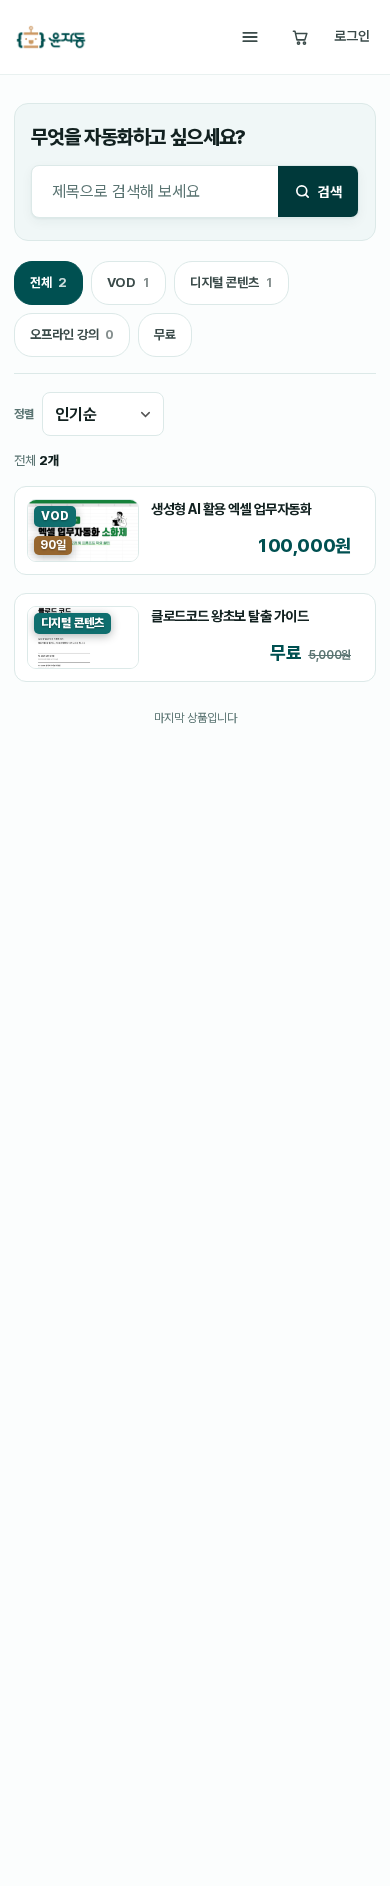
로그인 (352, 36)
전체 (48, 288)
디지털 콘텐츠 (231, 288)
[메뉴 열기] (250, 37)
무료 (165, 334)
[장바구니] (300, 37)
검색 (330, 192)
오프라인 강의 (71, 340)
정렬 (24, 414)
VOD (128, 288)
